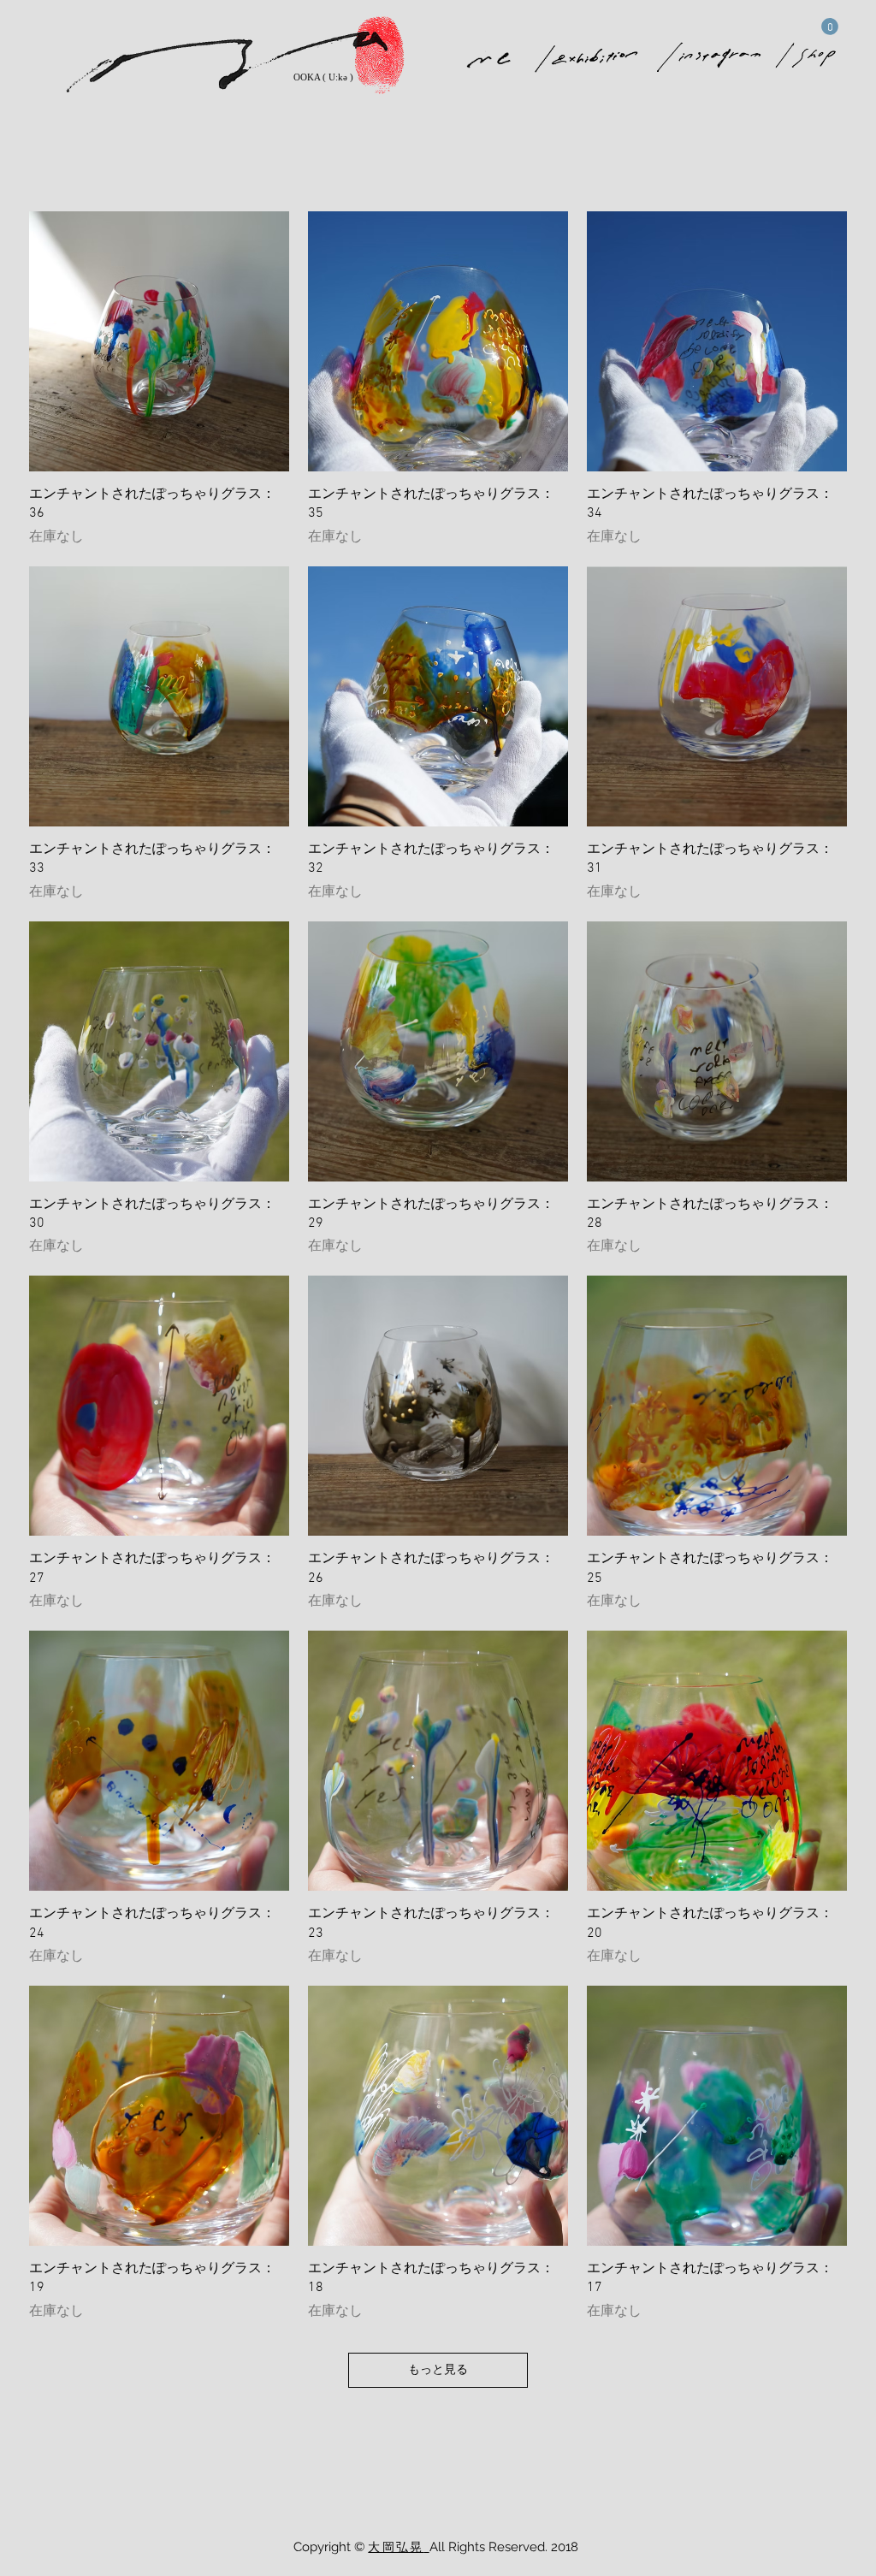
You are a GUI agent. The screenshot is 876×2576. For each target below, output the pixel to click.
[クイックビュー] (159, 341)
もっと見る (438, 2370)
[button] (830, 27)
